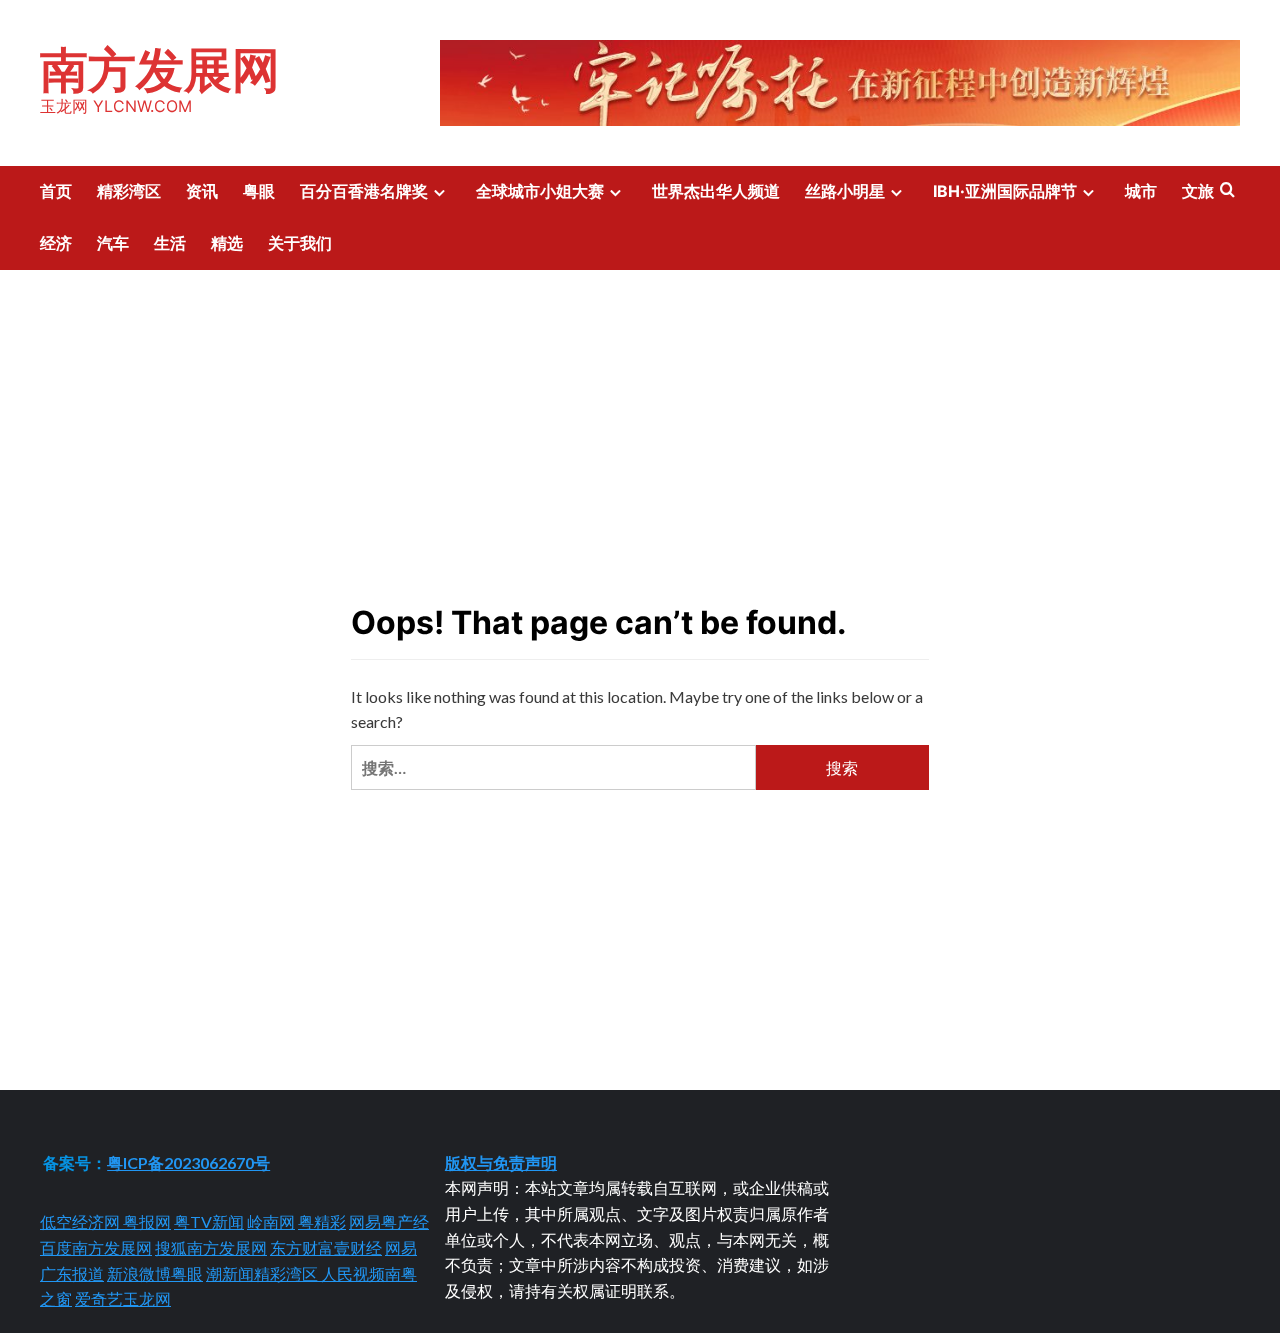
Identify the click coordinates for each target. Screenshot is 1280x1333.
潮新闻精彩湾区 (263, 1273)
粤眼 (259, 191)
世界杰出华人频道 (716, 191)
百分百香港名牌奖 (364, 191)
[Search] (1227, 190)
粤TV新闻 (209, 1221)
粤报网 (147, 1221)
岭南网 (271, 1221)
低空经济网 (81, 1221)
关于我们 (300, 243)
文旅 (1198, 191)
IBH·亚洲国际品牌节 (1005, 191)
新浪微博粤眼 (155, 1273)
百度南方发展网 (96, 1247)
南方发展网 (160, 69)
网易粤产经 (389, 1221)
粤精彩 (322, 1221)
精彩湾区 (129, 191)
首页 (56, 191)
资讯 (202, 191)
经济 (56, 243)
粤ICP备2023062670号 (188, 1162)
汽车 (113, 243)
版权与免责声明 (501, 1162)
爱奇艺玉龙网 (123, 1298)
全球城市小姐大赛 (540, 191)
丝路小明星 (845, 191)
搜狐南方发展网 (211, 1247)
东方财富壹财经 (326, 1247)
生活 (170, 243)
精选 (227, 243)
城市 (1141, 191)
